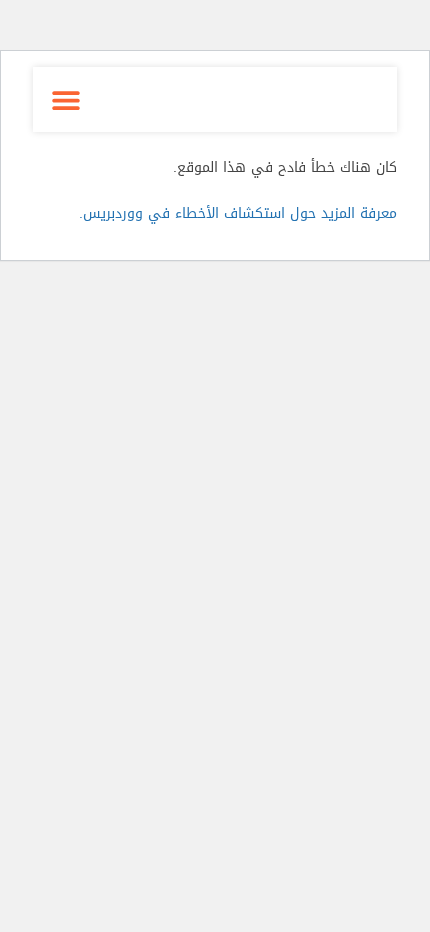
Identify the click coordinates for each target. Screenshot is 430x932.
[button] (65, 99)
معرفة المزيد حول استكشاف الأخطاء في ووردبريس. (238, 213)
